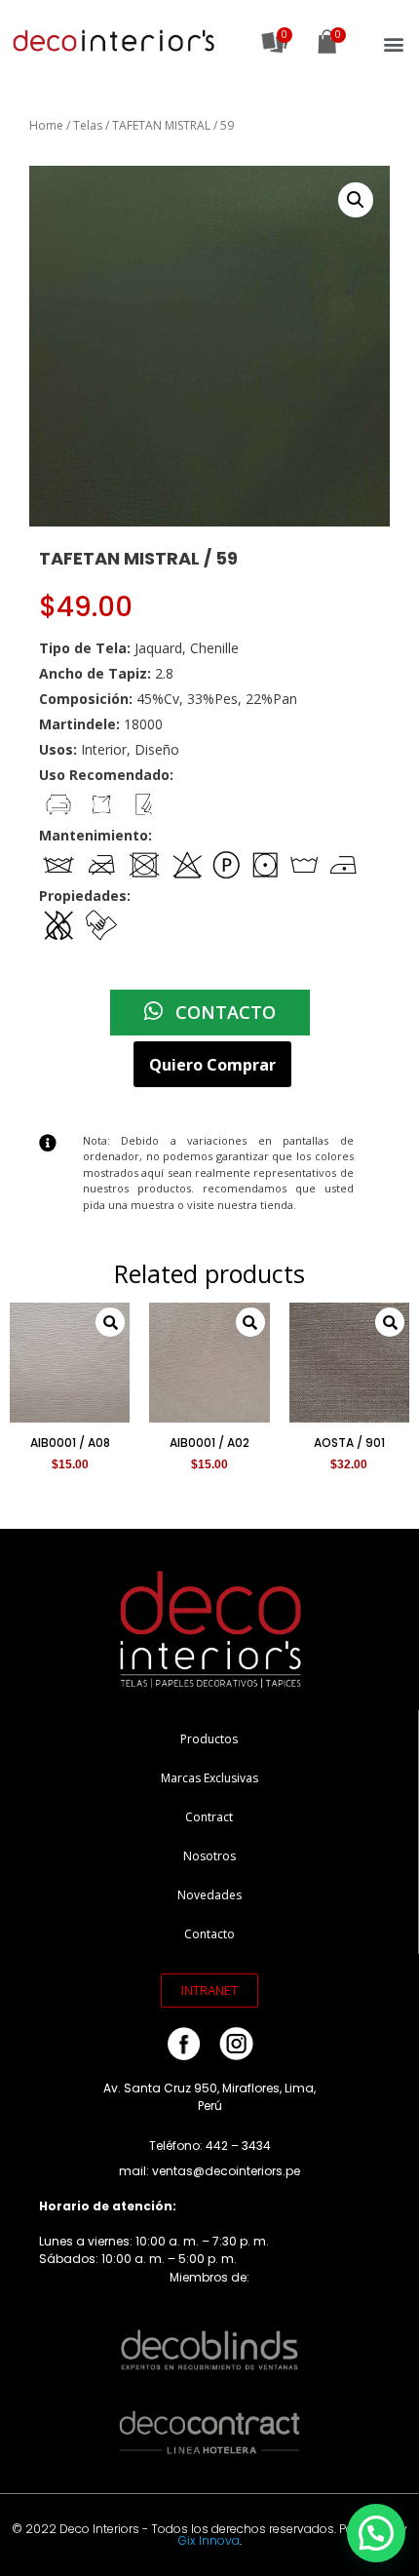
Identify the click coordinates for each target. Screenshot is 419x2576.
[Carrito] (327, 44)
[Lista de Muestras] (275, 42)
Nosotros (209, 1856)
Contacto (209, 1934)
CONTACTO (223, 1012)
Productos (209, 1739)
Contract (209, 1817)
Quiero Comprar (212, 1065)
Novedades (209, 1895)
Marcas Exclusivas (209, 1778)
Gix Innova (209, 2540)
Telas (88, 125)
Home (46, 125)
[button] (393, 44)
